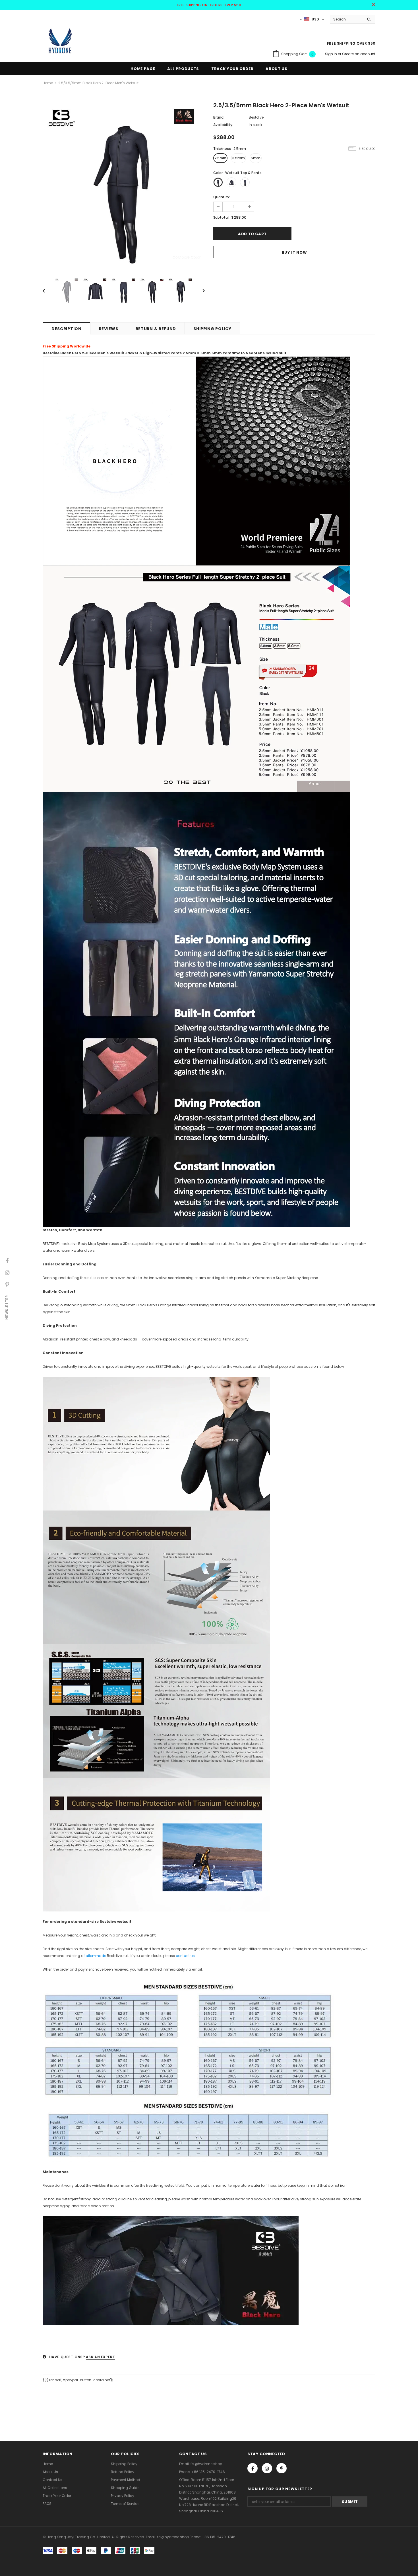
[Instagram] (267, 2468)
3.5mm (239, 158)
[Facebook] (253, 2468)
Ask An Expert (101, 2357)
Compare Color (187, 257)
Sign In (331, 54)
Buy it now (294, 252)
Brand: (219, 117)
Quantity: (222, 197)
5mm (256, 158)
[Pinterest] (282, 2468)
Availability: (223, 125)
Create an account (359, 54)
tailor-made (95, 1956)
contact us (185, 1956)
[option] (124, 184)
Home (48, 83)
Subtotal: (221, 217)
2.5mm (220, 158)
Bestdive (256, 117)
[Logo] (60, 41)
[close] (373, 5)
